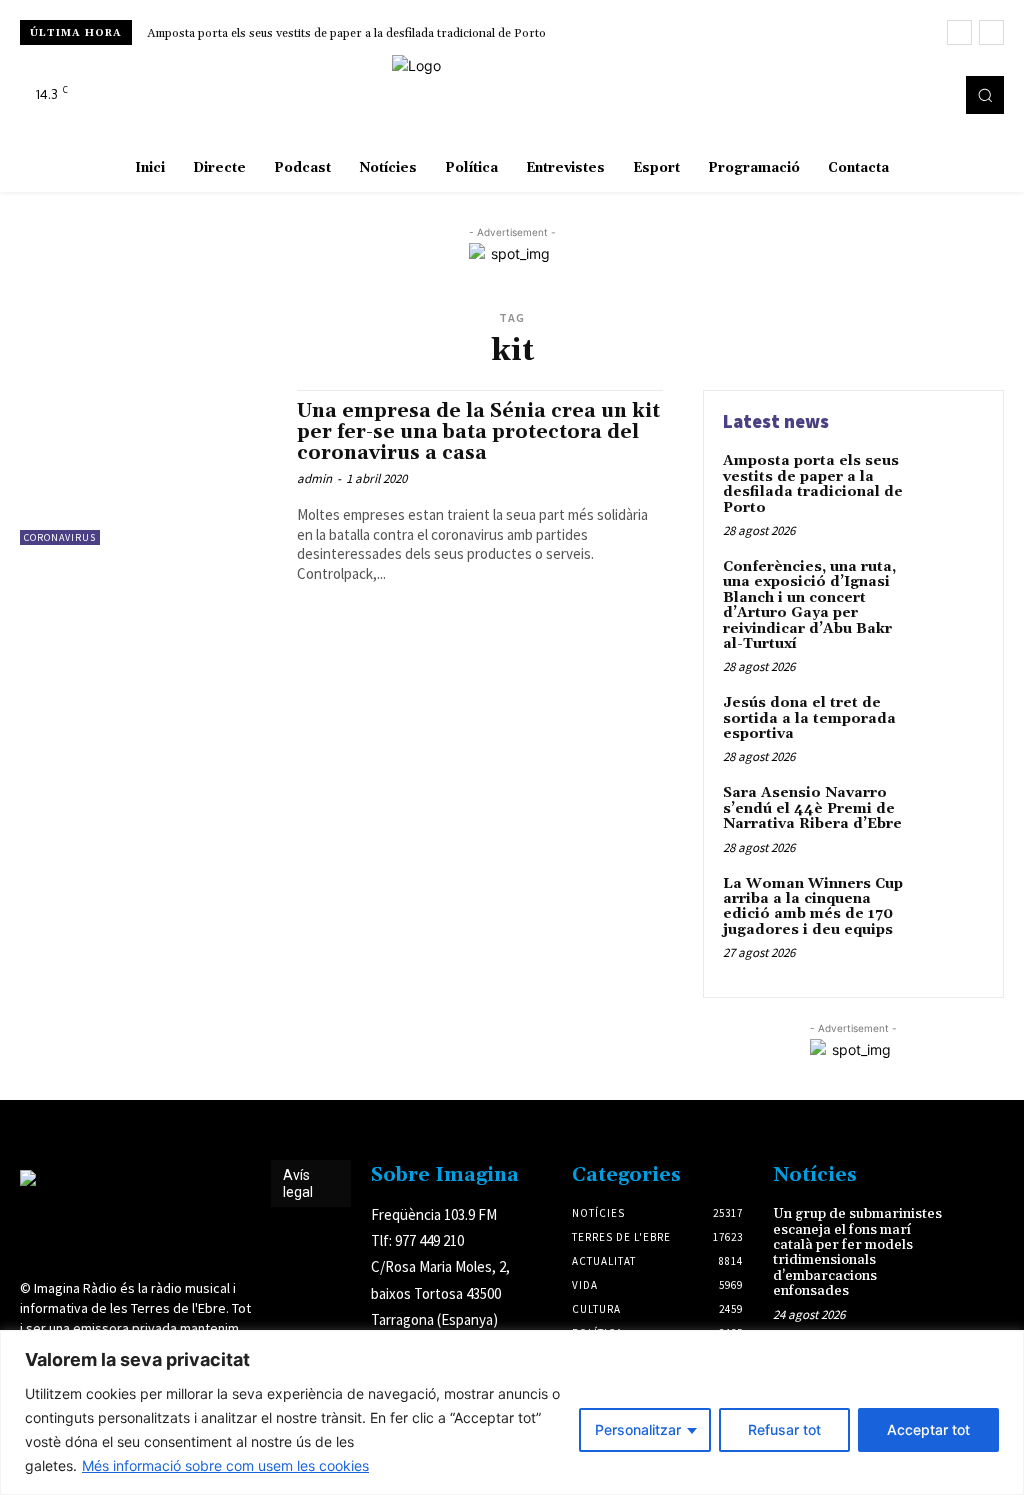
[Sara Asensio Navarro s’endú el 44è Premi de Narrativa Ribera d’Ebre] (950, 816)
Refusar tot (784, 1429)
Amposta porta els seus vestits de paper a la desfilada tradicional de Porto (346, 33)
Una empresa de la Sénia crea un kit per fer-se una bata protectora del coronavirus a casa (478, 432)
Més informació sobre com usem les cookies (225, 1465)
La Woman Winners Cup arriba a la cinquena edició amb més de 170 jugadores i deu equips (813, 907)
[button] (985, 95)
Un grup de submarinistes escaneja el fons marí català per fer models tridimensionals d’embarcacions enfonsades (857, 1252)
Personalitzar (638, 1429)
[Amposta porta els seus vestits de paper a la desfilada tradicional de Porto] (950, 484)
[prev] (959, 32)
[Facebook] (876, 95)
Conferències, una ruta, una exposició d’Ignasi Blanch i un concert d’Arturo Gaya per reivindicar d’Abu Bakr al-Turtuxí (809, 605)
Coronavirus (60, 537)
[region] (512, 1412)
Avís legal (298, 1183)
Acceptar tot (928, 1429)
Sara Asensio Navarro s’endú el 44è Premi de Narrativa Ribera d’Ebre (812, 808)
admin (314, 478)
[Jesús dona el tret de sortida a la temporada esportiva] (950, 726)
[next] (991, 32)
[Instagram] (904, 95)
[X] (932, 95)
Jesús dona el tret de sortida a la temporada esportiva (809, 718)
